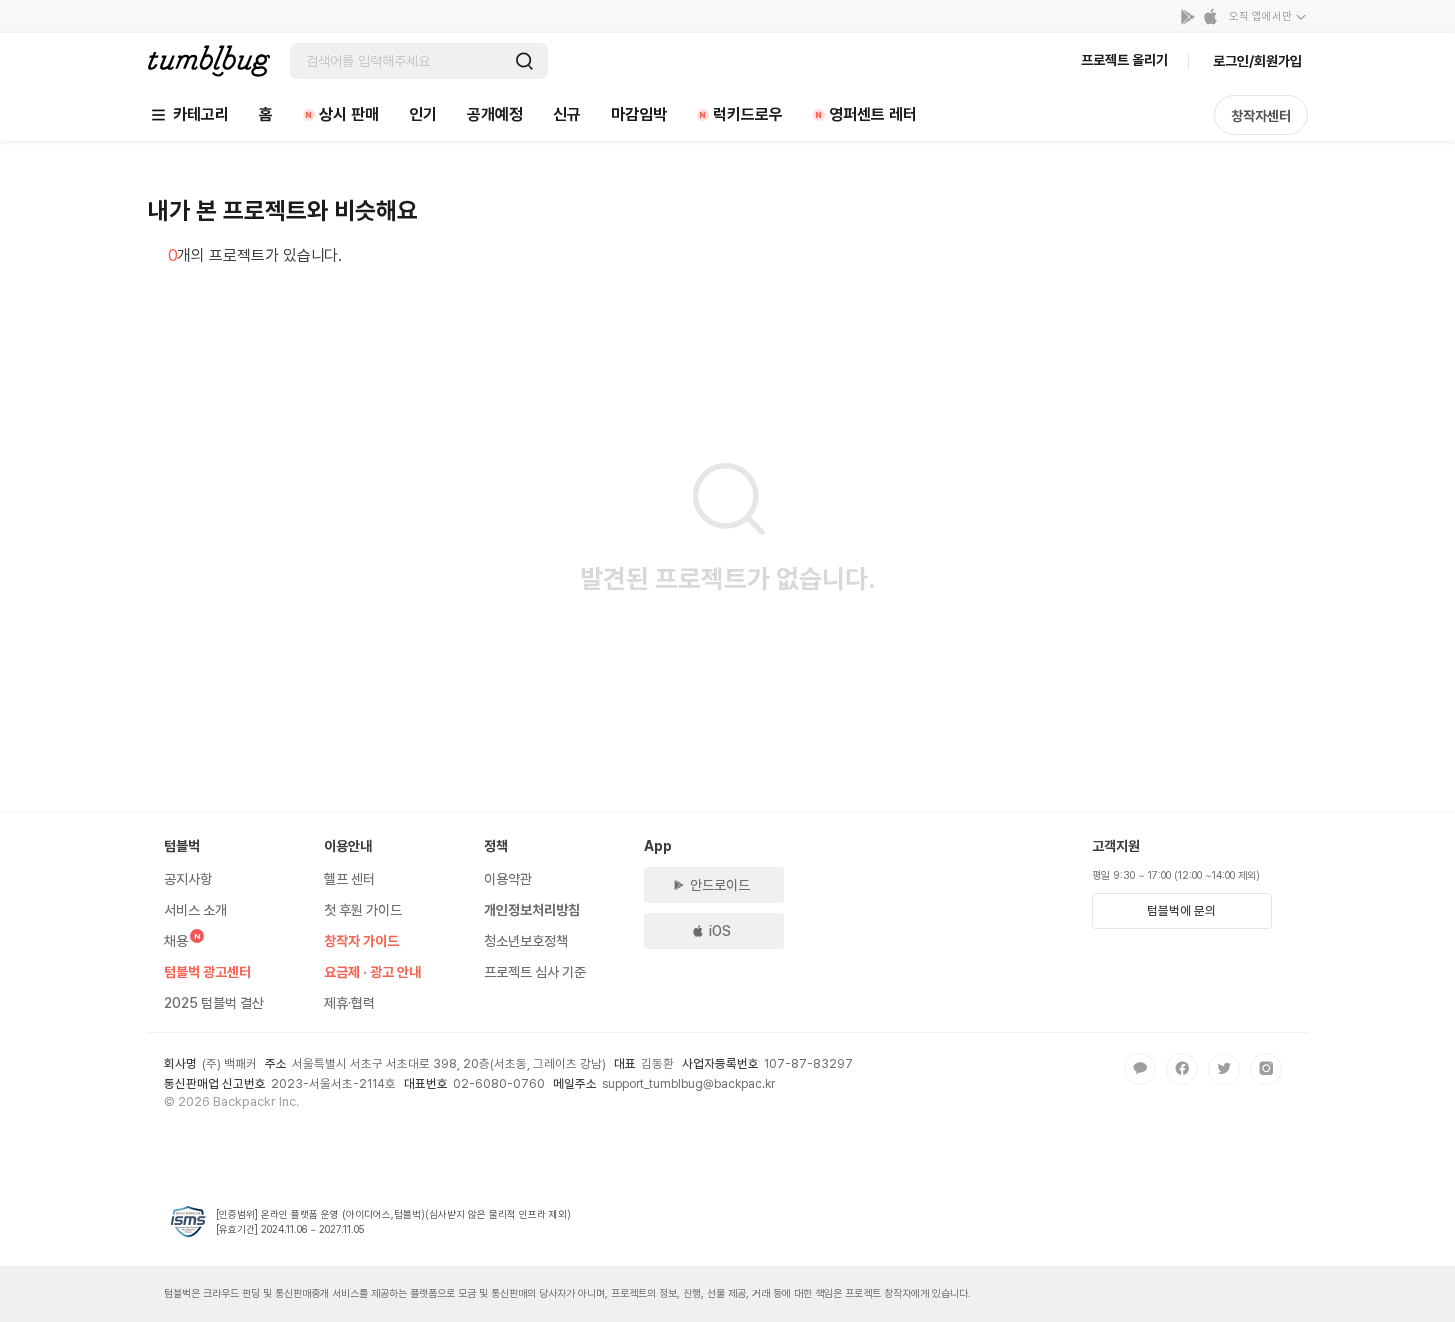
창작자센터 (1261, 116)
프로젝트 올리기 (1124, 60)
